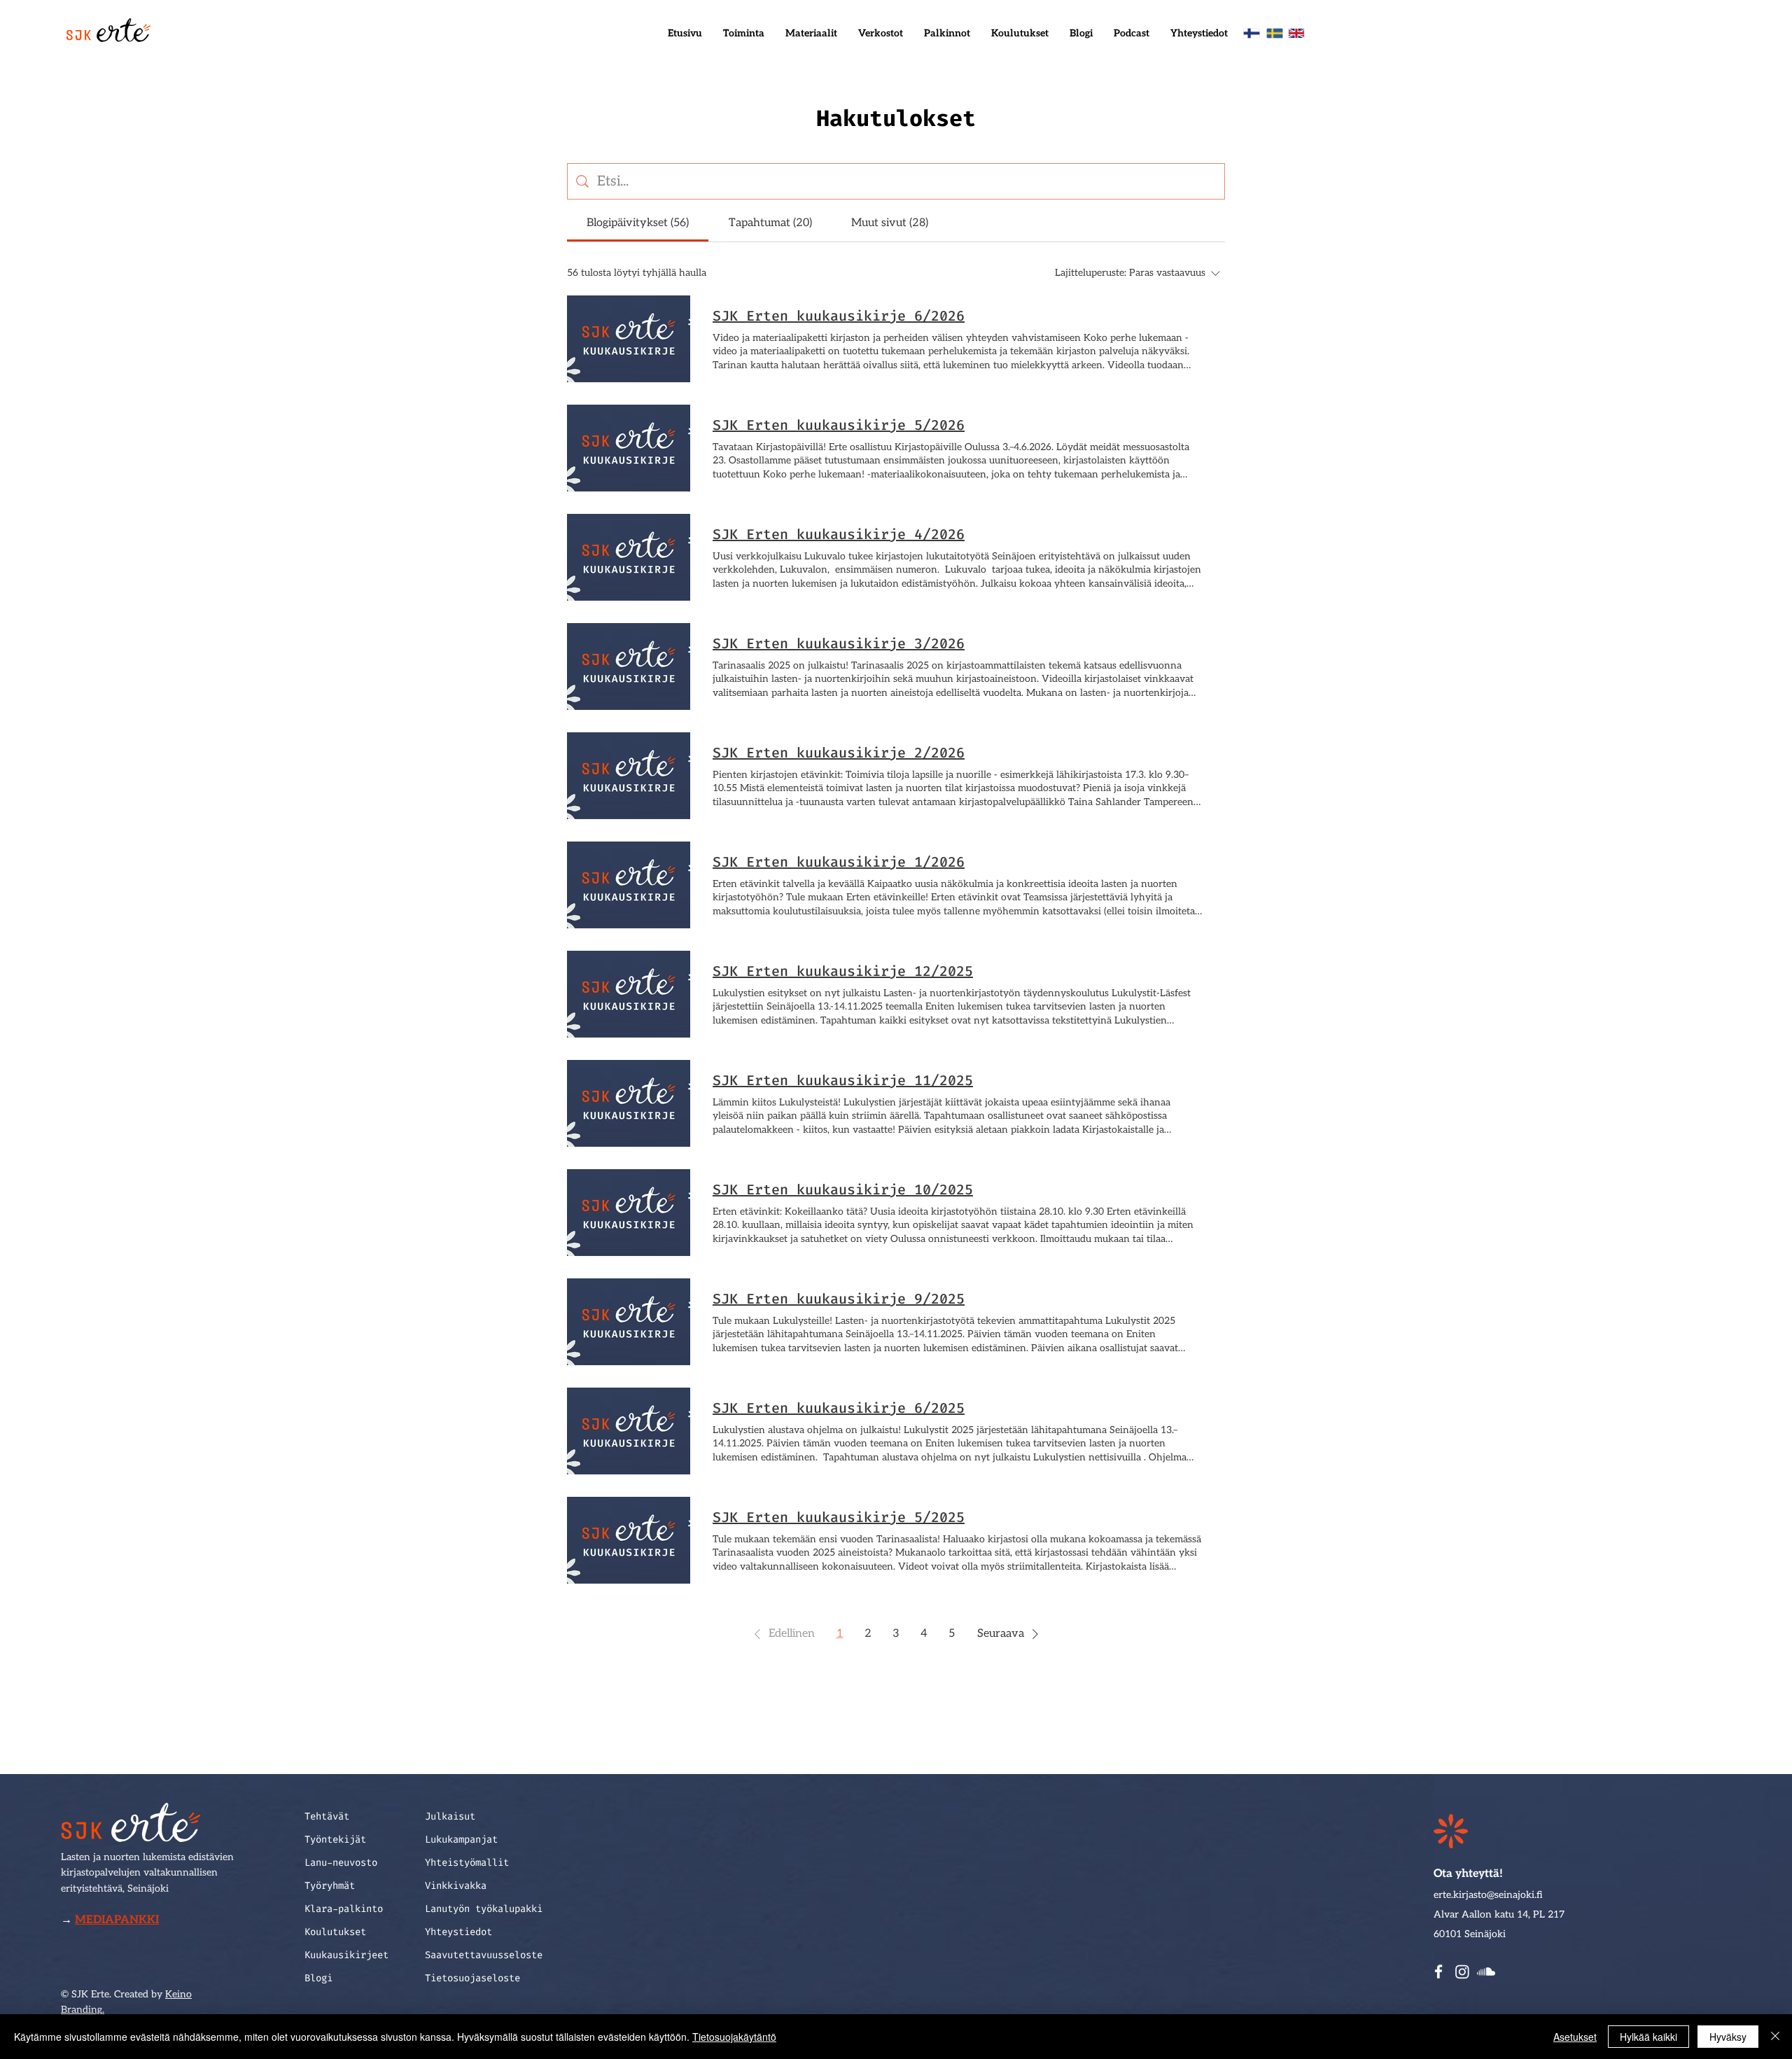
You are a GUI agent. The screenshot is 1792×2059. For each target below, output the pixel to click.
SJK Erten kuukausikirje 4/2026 (839, 534)
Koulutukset (335, 1932)
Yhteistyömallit (467, 1863)
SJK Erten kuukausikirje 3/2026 (839, 643)
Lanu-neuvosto (341, 1863)
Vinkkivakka (456, 1886)
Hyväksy (1728, 2037)
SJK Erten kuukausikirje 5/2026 (839, 425)
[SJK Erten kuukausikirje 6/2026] (629, 339)
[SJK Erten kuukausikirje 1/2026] (629, 885)
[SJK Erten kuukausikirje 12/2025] (629, 994)
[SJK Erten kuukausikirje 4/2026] (629, 557)
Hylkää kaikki (1648, 2037)
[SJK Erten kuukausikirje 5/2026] (629, 448)
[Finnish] (1252, 33)
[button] (744, 34)
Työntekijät (335, 1840)
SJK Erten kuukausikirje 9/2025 (839, 1299)
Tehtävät (327, 1816)
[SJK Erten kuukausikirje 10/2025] (629, 1213)
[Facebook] (1438, 1971)
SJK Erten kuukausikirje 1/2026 (839, 862)
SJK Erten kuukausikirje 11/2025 (843, 1080)
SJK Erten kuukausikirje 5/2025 (839, 1517)
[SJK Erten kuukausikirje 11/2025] (629, 1103)
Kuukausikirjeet (346, 1955)
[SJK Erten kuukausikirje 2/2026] (629, 776)
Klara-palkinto (344, 1909)
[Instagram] (1462, 1971)
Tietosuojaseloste (472, 1978)
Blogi (318, 1978)
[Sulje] (1775, 2037)
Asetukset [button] (1575, 2037)
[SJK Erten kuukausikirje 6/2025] (629, 1431)
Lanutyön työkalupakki (484, 1909)
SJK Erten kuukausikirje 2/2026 (839, 753)
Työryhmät (330, 1886)
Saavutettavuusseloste (484, 1955)
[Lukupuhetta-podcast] (1486, 1971)
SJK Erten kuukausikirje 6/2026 (839, 316)
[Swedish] (1274, 33)
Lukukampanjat (461, 1840)
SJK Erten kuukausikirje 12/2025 (843, 971)
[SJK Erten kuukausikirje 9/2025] (629, 1322)
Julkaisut (450, 1816)
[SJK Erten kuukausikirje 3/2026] (629, 666)
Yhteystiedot (458, 1932)
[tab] (638, 223)
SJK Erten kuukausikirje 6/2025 (839, 1408)
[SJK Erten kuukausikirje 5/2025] (629, 1540)
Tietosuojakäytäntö (734, 2037)
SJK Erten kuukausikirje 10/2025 (843, 1189)
